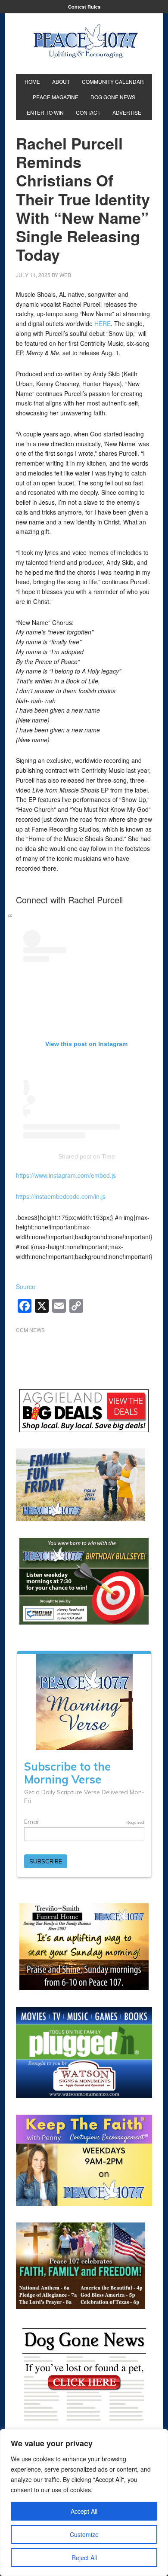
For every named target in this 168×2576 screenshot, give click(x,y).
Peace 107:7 (86, 41)
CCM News (30, 1330)
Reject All (84, 2558)
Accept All (84, 2511)
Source (26, 1286)
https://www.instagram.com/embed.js (66, 1175)
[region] (84, 2503)
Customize (84, 2534)
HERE (103, 323)
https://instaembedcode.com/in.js (61, 1196)
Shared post (75, 1156)
